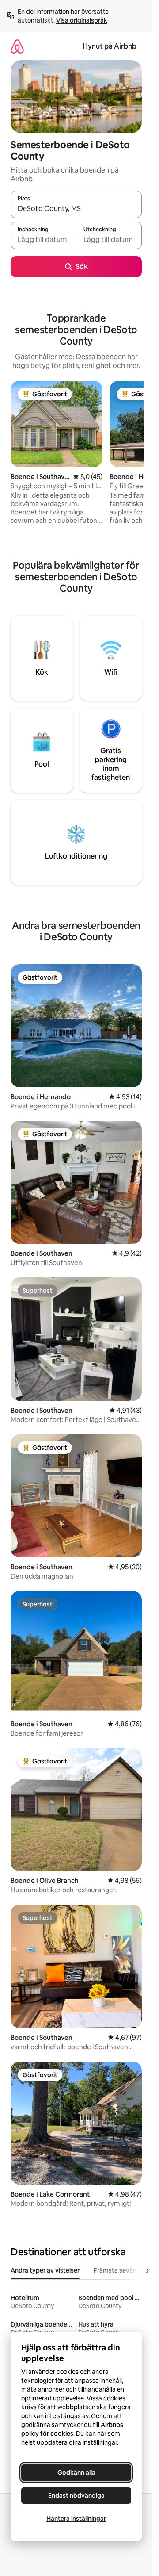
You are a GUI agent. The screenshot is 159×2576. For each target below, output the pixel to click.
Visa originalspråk (82, 20)
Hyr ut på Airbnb (110, 46)
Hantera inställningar (76, 2518)
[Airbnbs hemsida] (17, 46)
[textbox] (43, 239)
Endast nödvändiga (76, 2495)
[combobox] (76, 208)
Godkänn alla (76, 2472)
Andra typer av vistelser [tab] (45, 2270)
